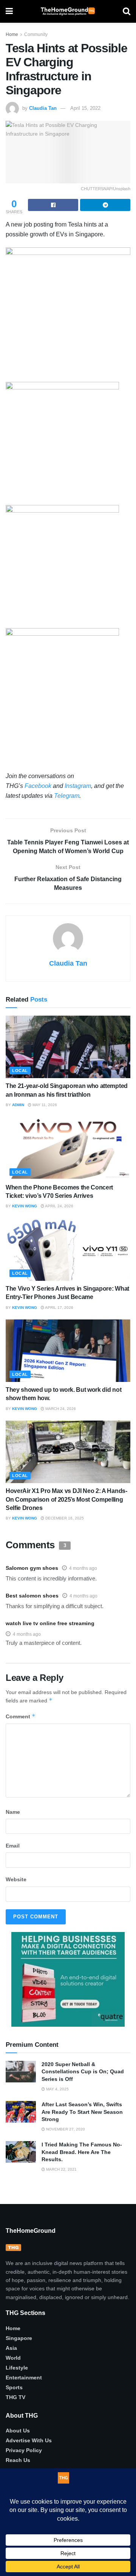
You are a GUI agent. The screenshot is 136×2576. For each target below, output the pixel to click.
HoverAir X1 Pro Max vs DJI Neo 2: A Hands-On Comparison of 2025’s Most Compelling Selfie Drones (66, 1499)
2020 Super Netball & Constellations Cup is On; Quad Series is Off (83, 2072)
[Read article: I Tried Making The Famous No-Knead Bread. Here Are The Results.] (21, 2152)
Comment (21, 1716)
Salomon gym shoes (32, 1568)
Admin (18, 1105)
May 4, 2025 (57, 2089)
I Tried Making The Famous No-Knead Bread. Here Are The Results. (82, 2152)
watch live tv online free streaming (50, 1623)
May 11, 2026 (44, 1105)
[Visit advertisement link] (68, 1979)
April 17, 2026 (59, 1308)
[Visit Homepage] (68, 11)
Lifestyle (17, 2368)
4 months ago (83, 1568)
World (13, 2358)
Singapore (19, 2338)
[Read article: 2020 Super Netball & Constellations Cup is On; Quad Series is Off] (21, 2072)
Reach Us (18, 2460)
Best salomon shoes (32, 1596)
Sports (14, 2387)
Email (13, 1846)
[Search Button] (127, 11)
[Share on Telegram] (105, 205)
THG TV (15, 2397)
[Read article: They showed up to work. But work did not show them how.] (68, 1351)
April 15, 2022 (85, 108)
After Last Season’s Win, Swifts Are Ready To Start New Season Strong (82, 2112)
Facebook (38, 786)
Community (36, 34)
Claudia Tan (43, 108)
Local (20, 1071)
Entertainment (24, 2377)
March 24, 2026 (60, 1409)
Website (16, 1879)
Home (12, 34)
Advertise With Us (29, 2440)
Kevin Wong (25, 1206)
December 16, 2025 (64, 1518)
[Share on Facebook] (53, 205)
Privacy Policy (24, 2450)
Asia (11, 2348)
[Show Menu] (9, 11)
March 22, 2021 (61, 2169)
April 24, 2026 (59, 1206)
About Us (18, 2431)
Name (13, 1812)
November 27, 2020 (65, 2129)
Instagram (78, 786)
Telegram (67, 796)
